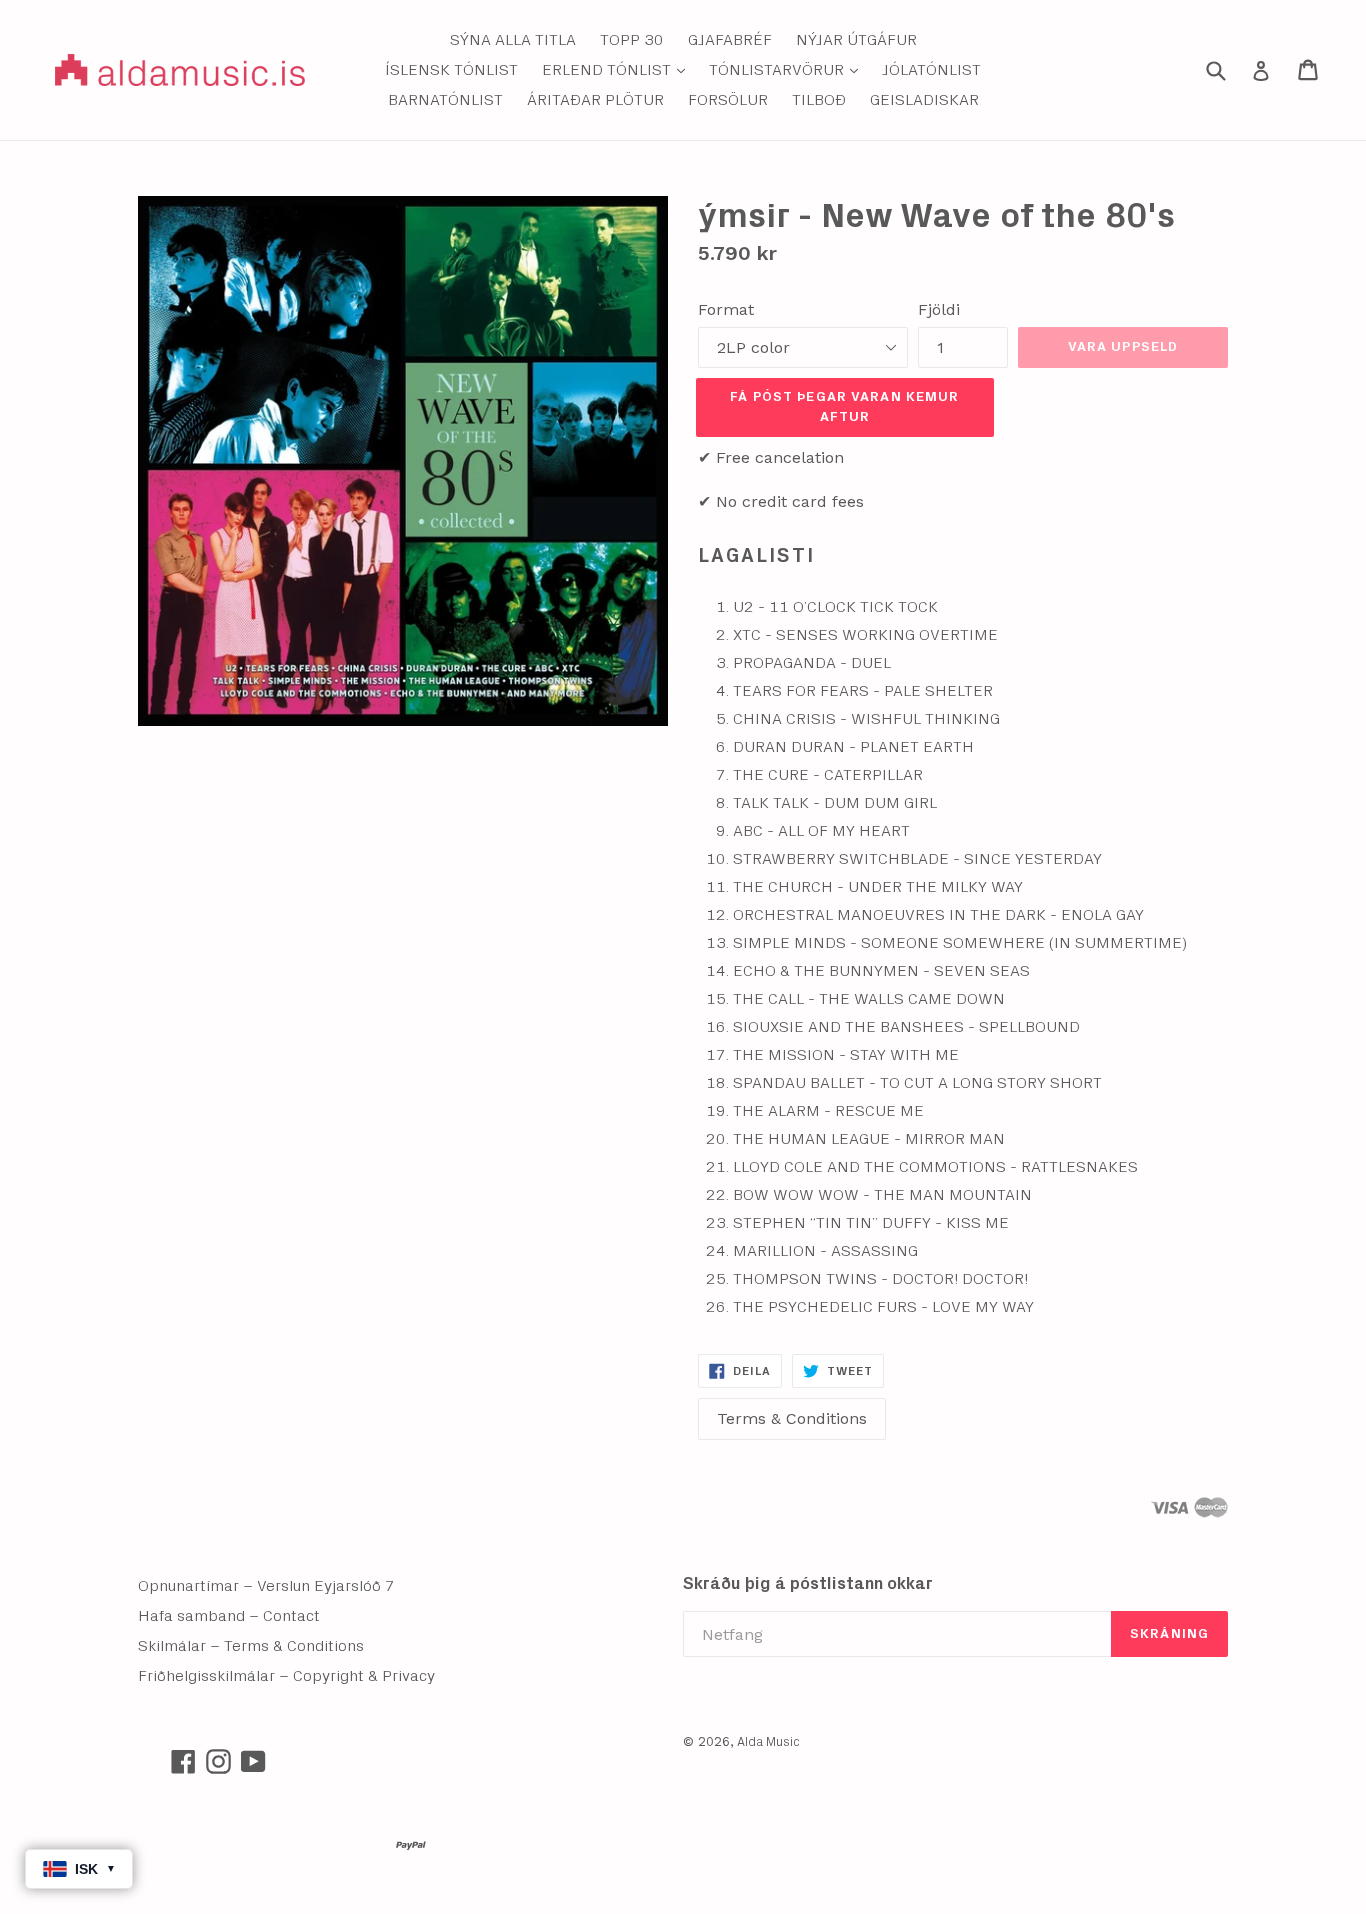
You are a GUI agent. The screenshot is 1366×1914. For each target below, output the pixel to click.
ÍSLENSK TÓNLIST (451, 70)
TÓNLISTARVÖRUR (788, 69)
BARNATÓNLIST (445, 100)
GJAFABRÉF (730, 40)
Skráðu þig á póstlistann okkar (808, 1583)
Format (726, 309)
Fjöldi (939, 309)
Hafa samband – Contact (229, 1616)
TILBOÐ (819, 100)
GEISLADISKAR (924, 100)
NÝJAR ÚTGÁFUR (856, 40)
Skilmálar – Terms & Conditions (251, 1646)
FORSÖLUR (728, 100)
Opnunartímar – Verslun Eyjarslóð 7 (266, 1586)
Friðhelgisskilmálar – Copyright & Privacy (286, 1676)
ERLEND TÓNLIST (618, 69)
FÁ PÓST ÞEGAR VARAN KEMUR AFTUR (844, 407)
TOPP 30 (632, 40)
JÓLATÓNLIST (931, 70)
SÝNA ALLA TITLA (513, 40)
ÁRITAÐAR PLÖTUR (595, 100)
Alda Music (768, 1742)
